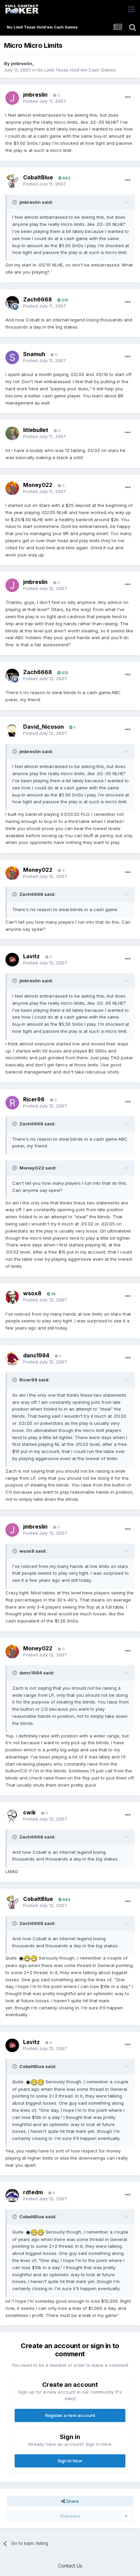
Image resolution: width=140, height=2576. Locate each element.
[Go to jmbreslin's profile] (12, 98)
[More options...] (128, 97)
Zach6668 (38, 299)
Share (72, 2501)
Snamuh (34, 354)
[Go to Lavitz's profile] (12, 960)
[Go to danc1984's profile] (12, 1359)
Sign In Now (70, 2461)
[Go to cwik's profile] (12, 1816)
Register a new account (70, 2415)
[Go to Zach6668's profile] (12, 303)
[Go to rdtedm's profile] (12, 2196)
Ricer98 (34, 1099)
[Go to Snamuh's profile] (12, 357)
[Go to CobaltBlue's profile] (12, 181)
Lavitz (31, 956)
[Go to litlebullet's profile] (12, 433)
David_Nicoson (43, 727)
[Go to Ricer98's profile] (12, 1103)
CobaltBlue (38, 177)
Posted (45, 101)
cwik (29, 1812)
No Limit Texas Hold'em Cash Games (77, 70)
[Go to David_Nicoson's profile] (12, 730)
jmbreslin (22, 63)
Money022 (38, 485)
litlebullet (36, 430)
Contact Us (70, 2566)
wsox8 (32, 1293)
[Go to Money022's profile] (12, 488)
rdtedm (33, 2192)
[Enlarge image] (21, 1958)
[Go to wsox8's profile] (12, 1297)
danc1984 (36, 1355)
